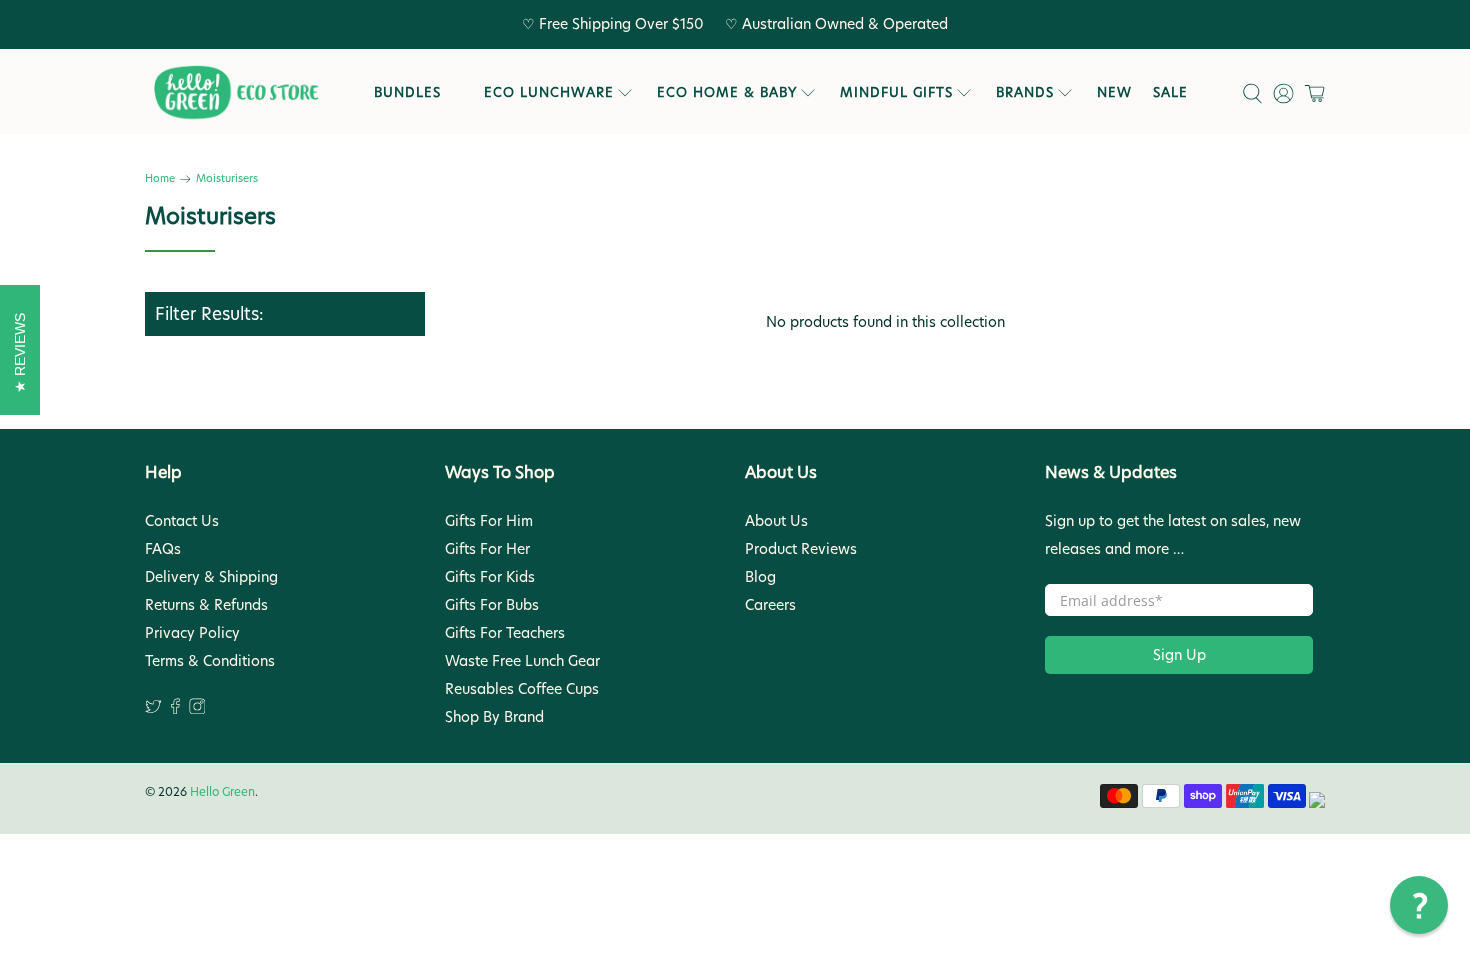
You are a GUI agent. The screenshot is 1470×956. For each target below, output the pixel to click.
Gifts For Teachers (505, 633)
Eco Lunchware (549, 92)
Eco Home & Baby (727, 92)
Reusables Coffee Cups (522, 689)
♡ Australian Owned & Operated (836, 24)
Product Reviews (801, 549)
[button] (1419, 905)
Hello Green (222, 792)
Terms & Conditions (210, 661)
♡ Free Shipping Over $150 (613, 24)
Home (160, 179)
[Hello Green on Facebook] (175, 709)
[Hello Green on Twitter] (153, 709)
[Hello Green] (235, 93)
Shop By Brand (494, 717)
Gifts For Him (489, 521)
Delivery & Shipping (211, 577)
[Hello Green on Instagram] (197, 709)
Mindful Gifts (896, 92)
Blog (760, 577)
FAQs (163, 549)
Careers (770, 605)
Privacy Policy (192, 633)
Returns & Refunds (206, 605)
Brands (1025, 92)
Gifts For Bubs (492, 605)
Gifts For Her (487, 549)
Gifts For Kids (490, 577)
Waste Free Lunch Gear (522, 661)
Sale (1170, 92)
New (1114, 92)
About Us (776, 521)
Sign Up (1179, 655)
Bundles (407, 92)
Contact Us (182, 521)
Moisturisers (227, 179)
